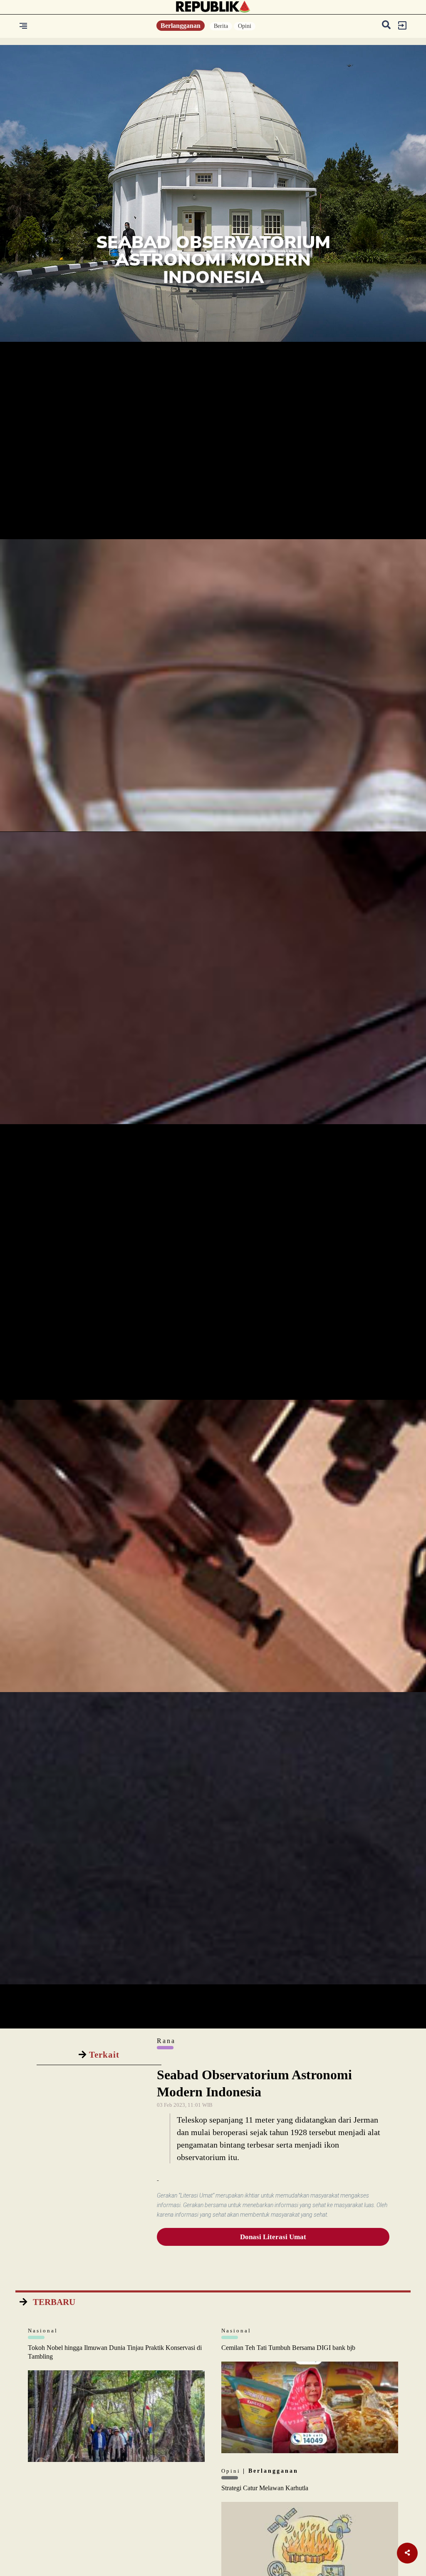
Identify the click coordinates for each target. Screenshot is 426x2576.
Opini (245, 26)
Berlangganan (181, 26)
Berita (221, 26)
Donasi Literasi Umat (273, 2237)
